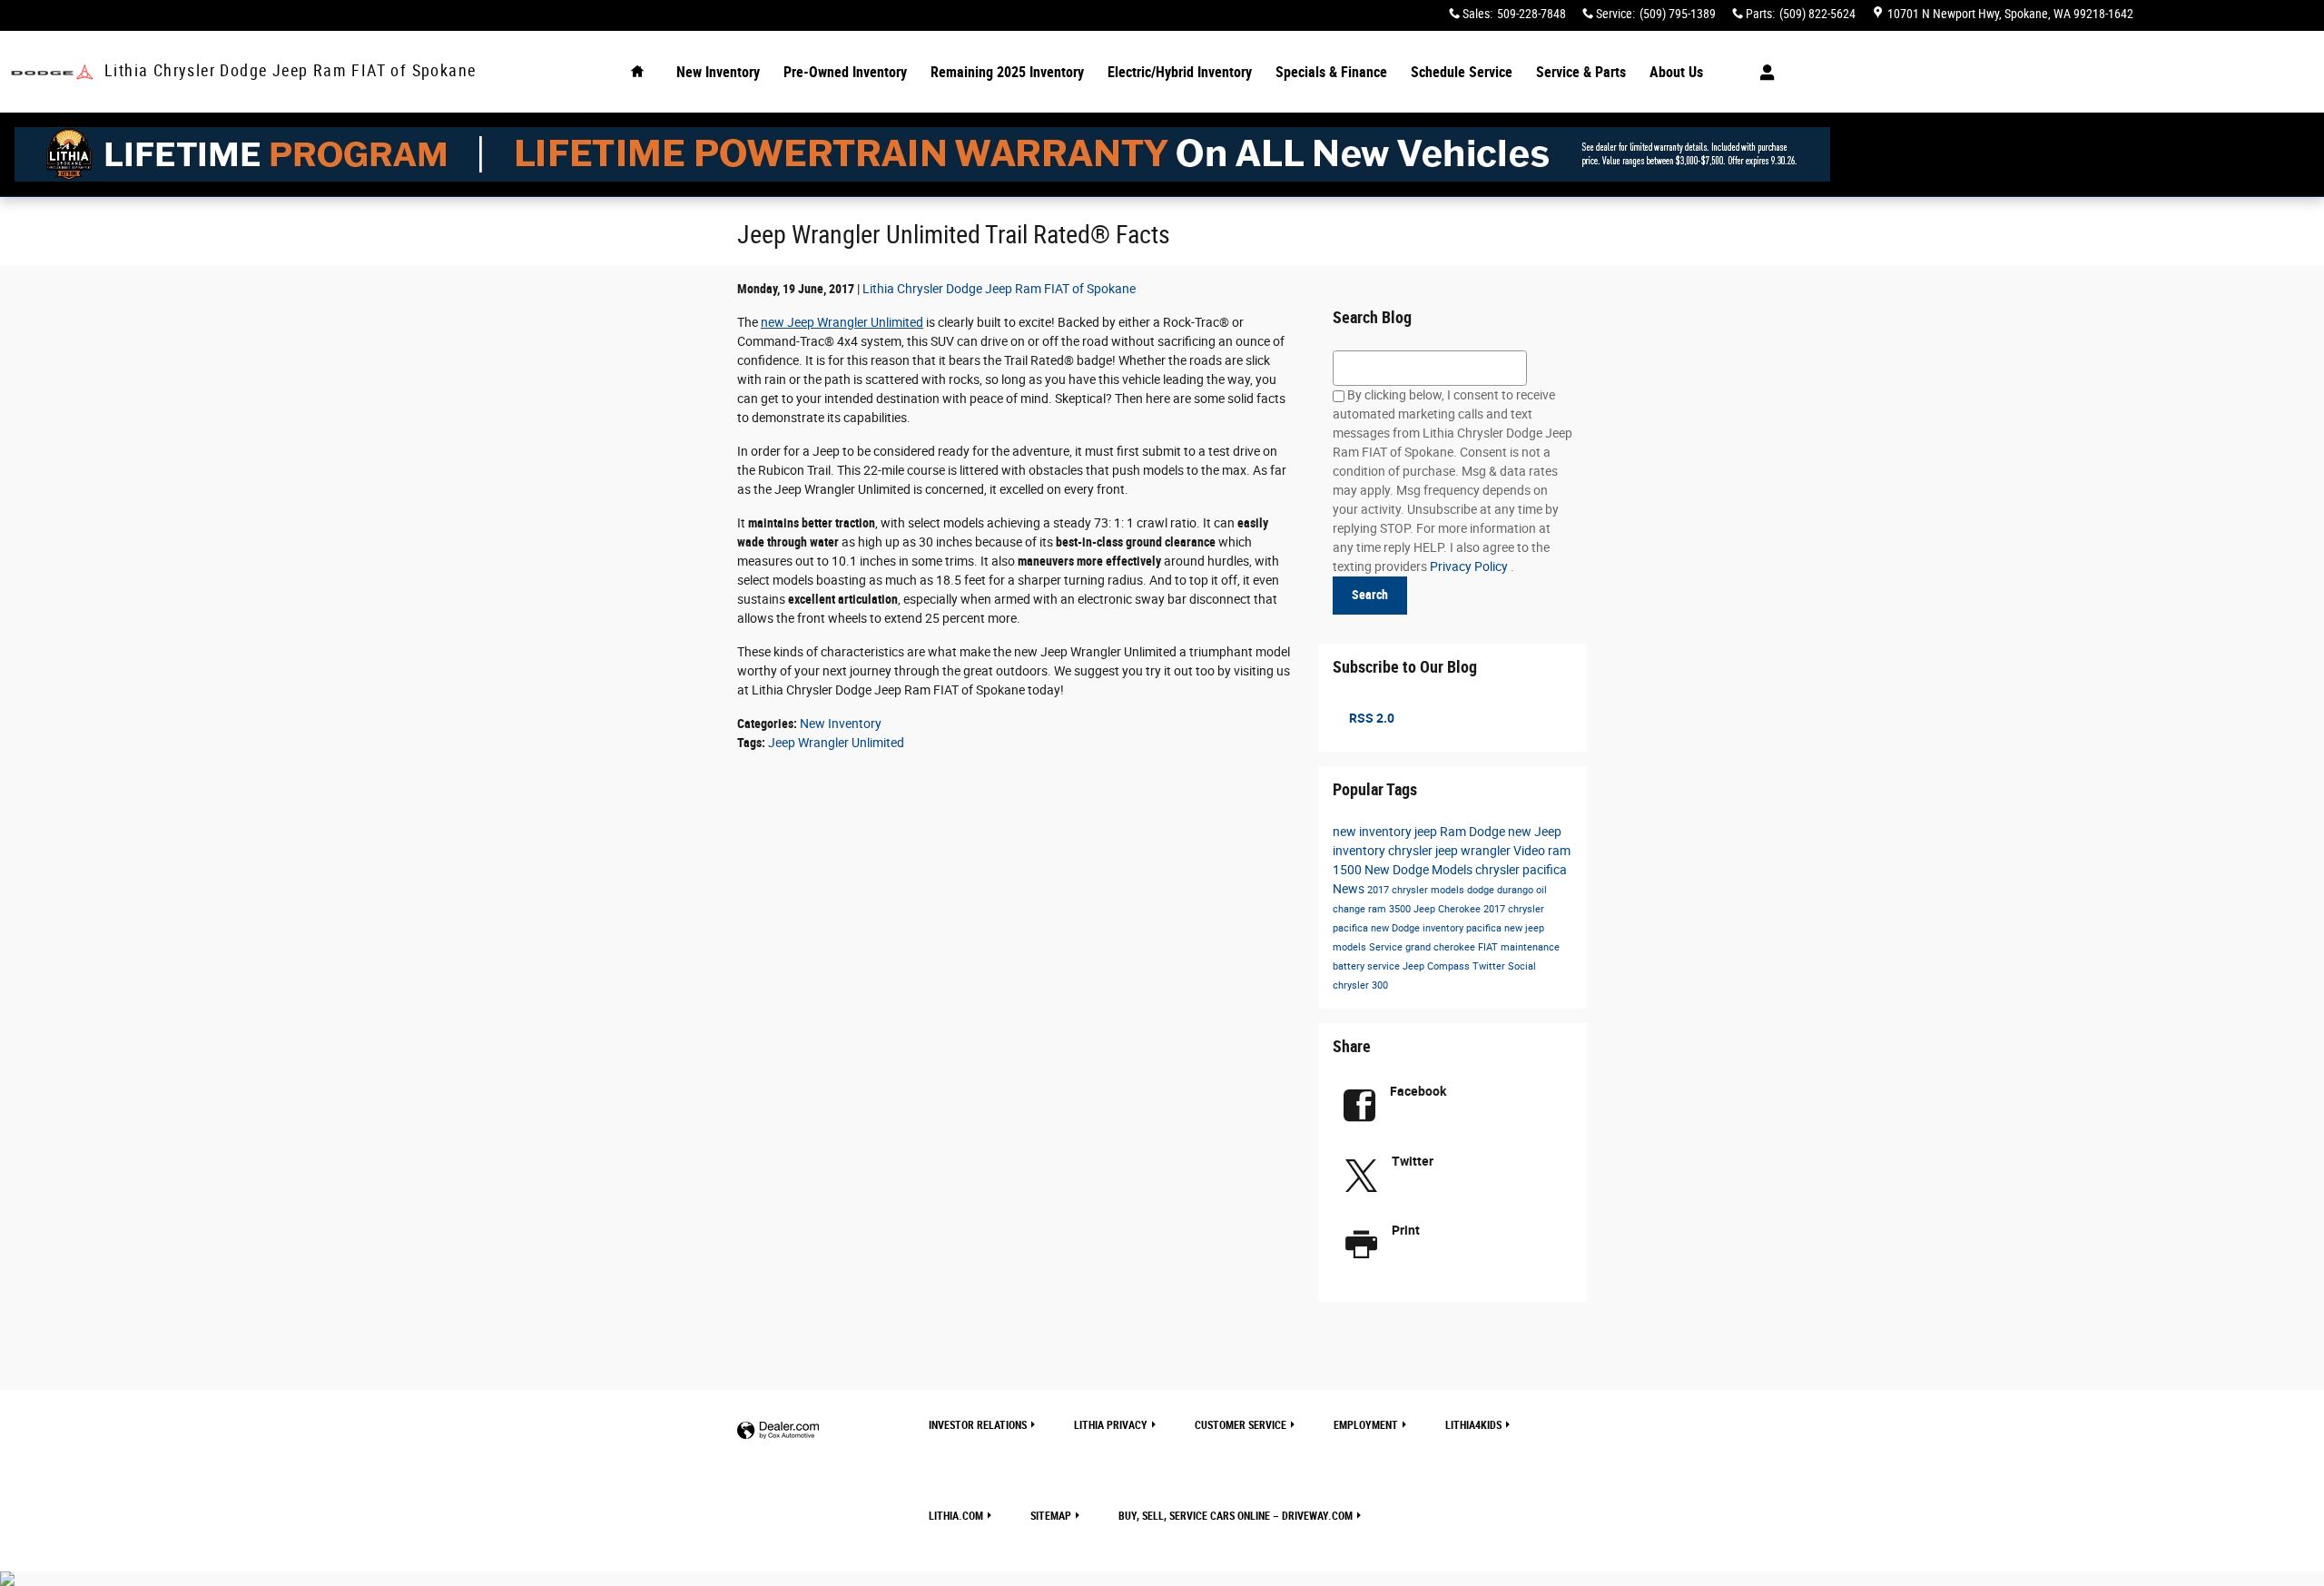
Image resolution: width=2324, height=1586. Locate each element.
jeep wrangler (1474, 851)
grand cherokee (1442, 947)
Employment (1366, 1425)
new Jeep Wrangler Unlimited (842, 322)
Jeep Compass (1438, 966)
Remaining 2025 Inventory (1007, 72)
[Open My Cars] (1763, 73)
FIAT (1489, 947)
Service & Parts (1581, 72)
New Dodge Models (1420, 870)
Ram (1454, 832)
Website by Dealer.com (778, 1431)
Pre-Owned (845, 72)
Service (1387, 947)
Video (1531, 851)
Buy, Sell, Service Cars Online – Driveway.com (1236, 1516)
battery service (1368, 966)
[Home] (52, 72)
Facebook (1418, 1091)
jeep (1427, 832)
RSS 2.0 (1370, 718)
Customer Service (1241, 1425)
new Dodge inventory (1418, 928)
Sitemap (1051, 1516)
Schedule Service (1462, 72)
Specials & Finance (1331, 72)
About (1676, 72)
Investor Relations (978, 1425)
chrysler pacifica (1521, 870)
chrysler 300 (1360, 985)
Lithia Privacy (1111, 1425)
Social (1522, 966)
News (1350, 889)
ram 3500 (1391, 909)
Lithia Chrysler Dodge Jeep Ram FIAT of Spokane (999, 289)
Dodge (1488, 832)
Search (1370, 595)
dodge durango (1502, 890)
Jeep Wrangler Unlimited (836, 743)
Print (1406, 1230)
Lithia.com (956, 1516)
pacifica (1485, 928)
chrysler (1412, 851)
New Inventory (841, 724)
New (718, 72)
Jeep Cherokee (1448, 909)
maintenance (1530, 947)
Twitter (1490, 966)
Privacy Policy (1470, 566)
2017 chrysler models (1417, 890)
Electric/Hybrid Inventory (1180, 72)
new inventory (1374, 832)
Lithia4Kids (1473, 1425)
